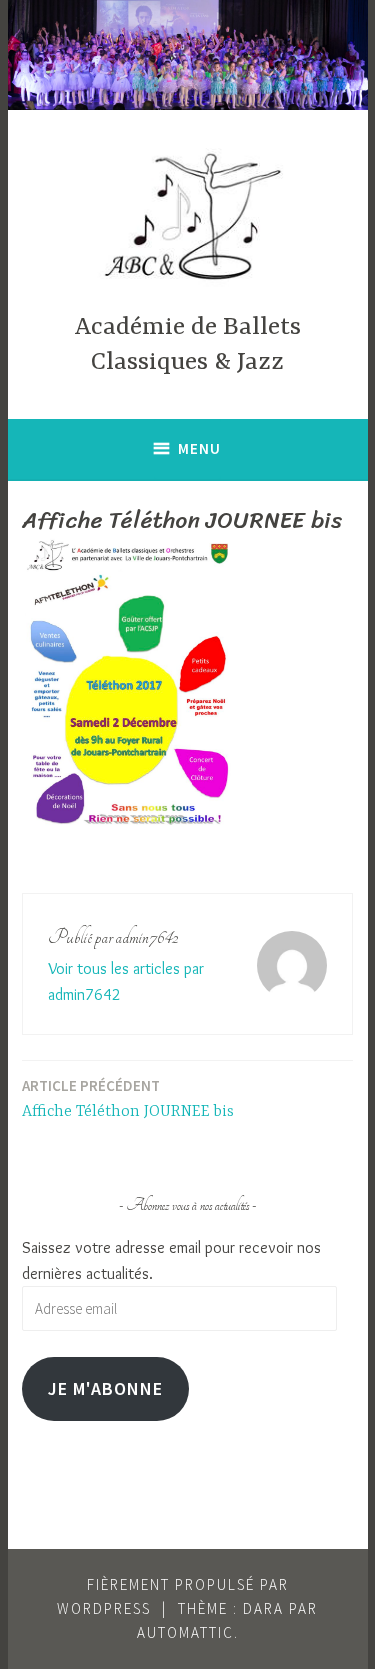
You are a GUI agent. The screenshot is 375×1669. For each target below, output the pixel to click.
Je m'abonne (105, 1388)
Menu (199, 448)
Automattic (185, 1632)
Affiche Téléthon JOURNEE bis (128, 1098)
